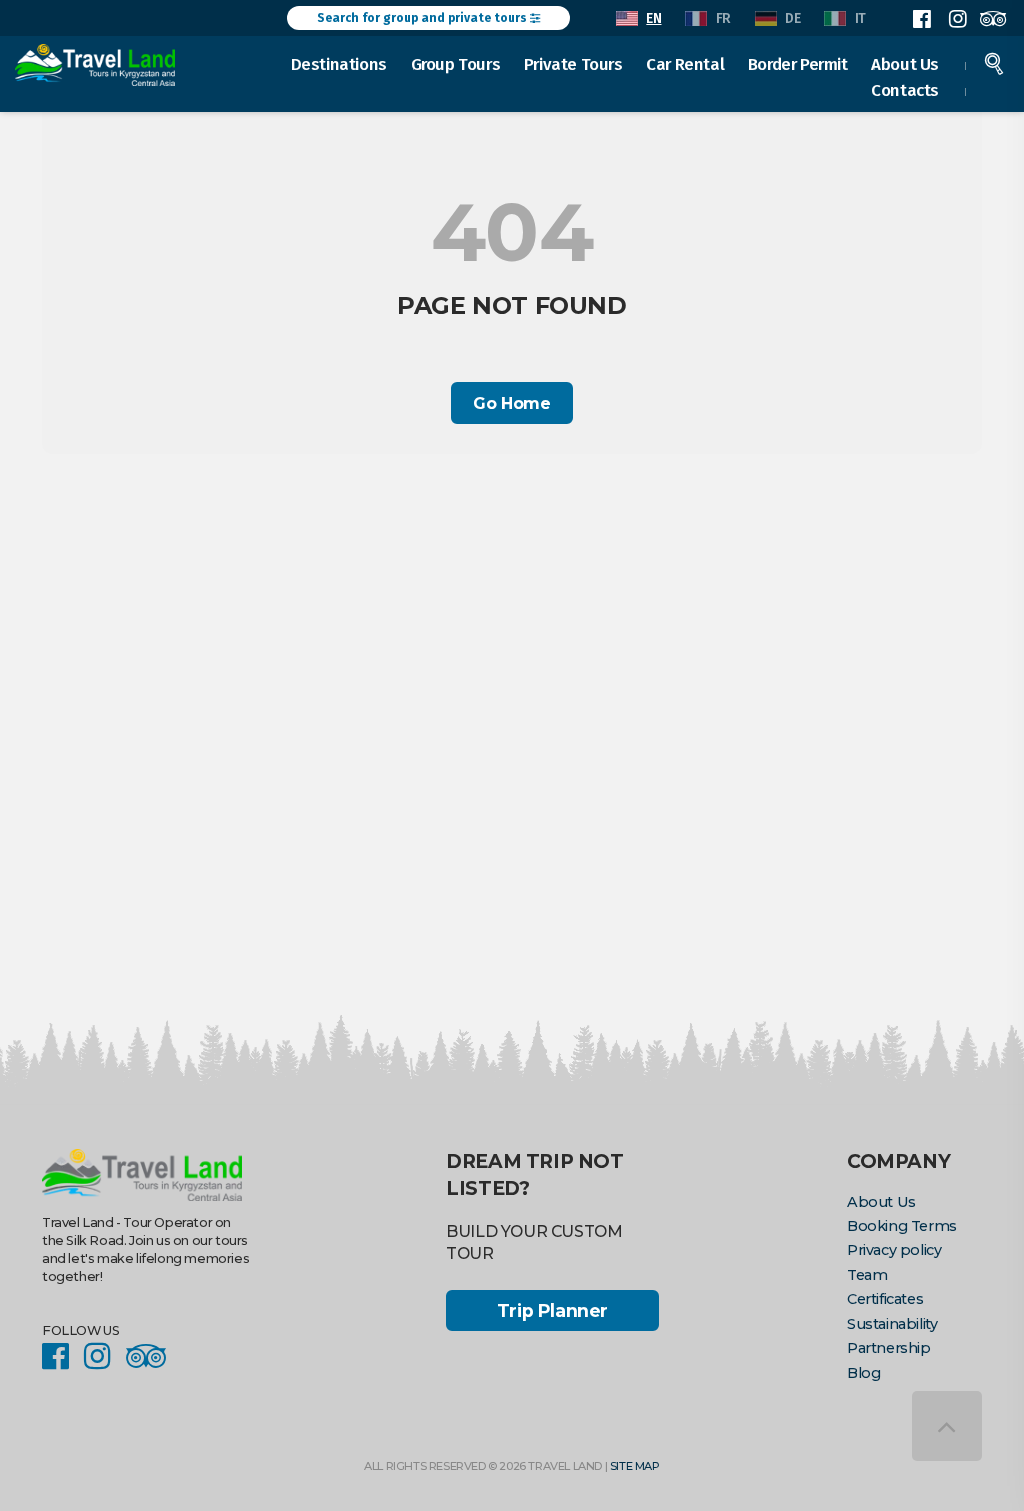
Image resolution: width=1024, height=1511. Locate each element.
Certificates (885, 1299)
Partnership (889, 1348)
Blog (863, 1373)
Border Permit (798, 64)
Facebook (922, 19)
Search (994, 64)
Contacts (905, 90)
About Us (905, 64)
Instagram (957, 19)
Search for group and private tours (423, 18)
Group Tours (456, 64)
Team (867, 1275)
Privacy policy (894, 1250)
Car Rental (685, 64)
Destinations (339, 64)
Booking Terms (902, 1226)
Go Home (511, 403)
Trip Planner (552, 1310)
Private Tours (573, 64)
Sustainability (892, 1324)
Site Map (635, 1466)
